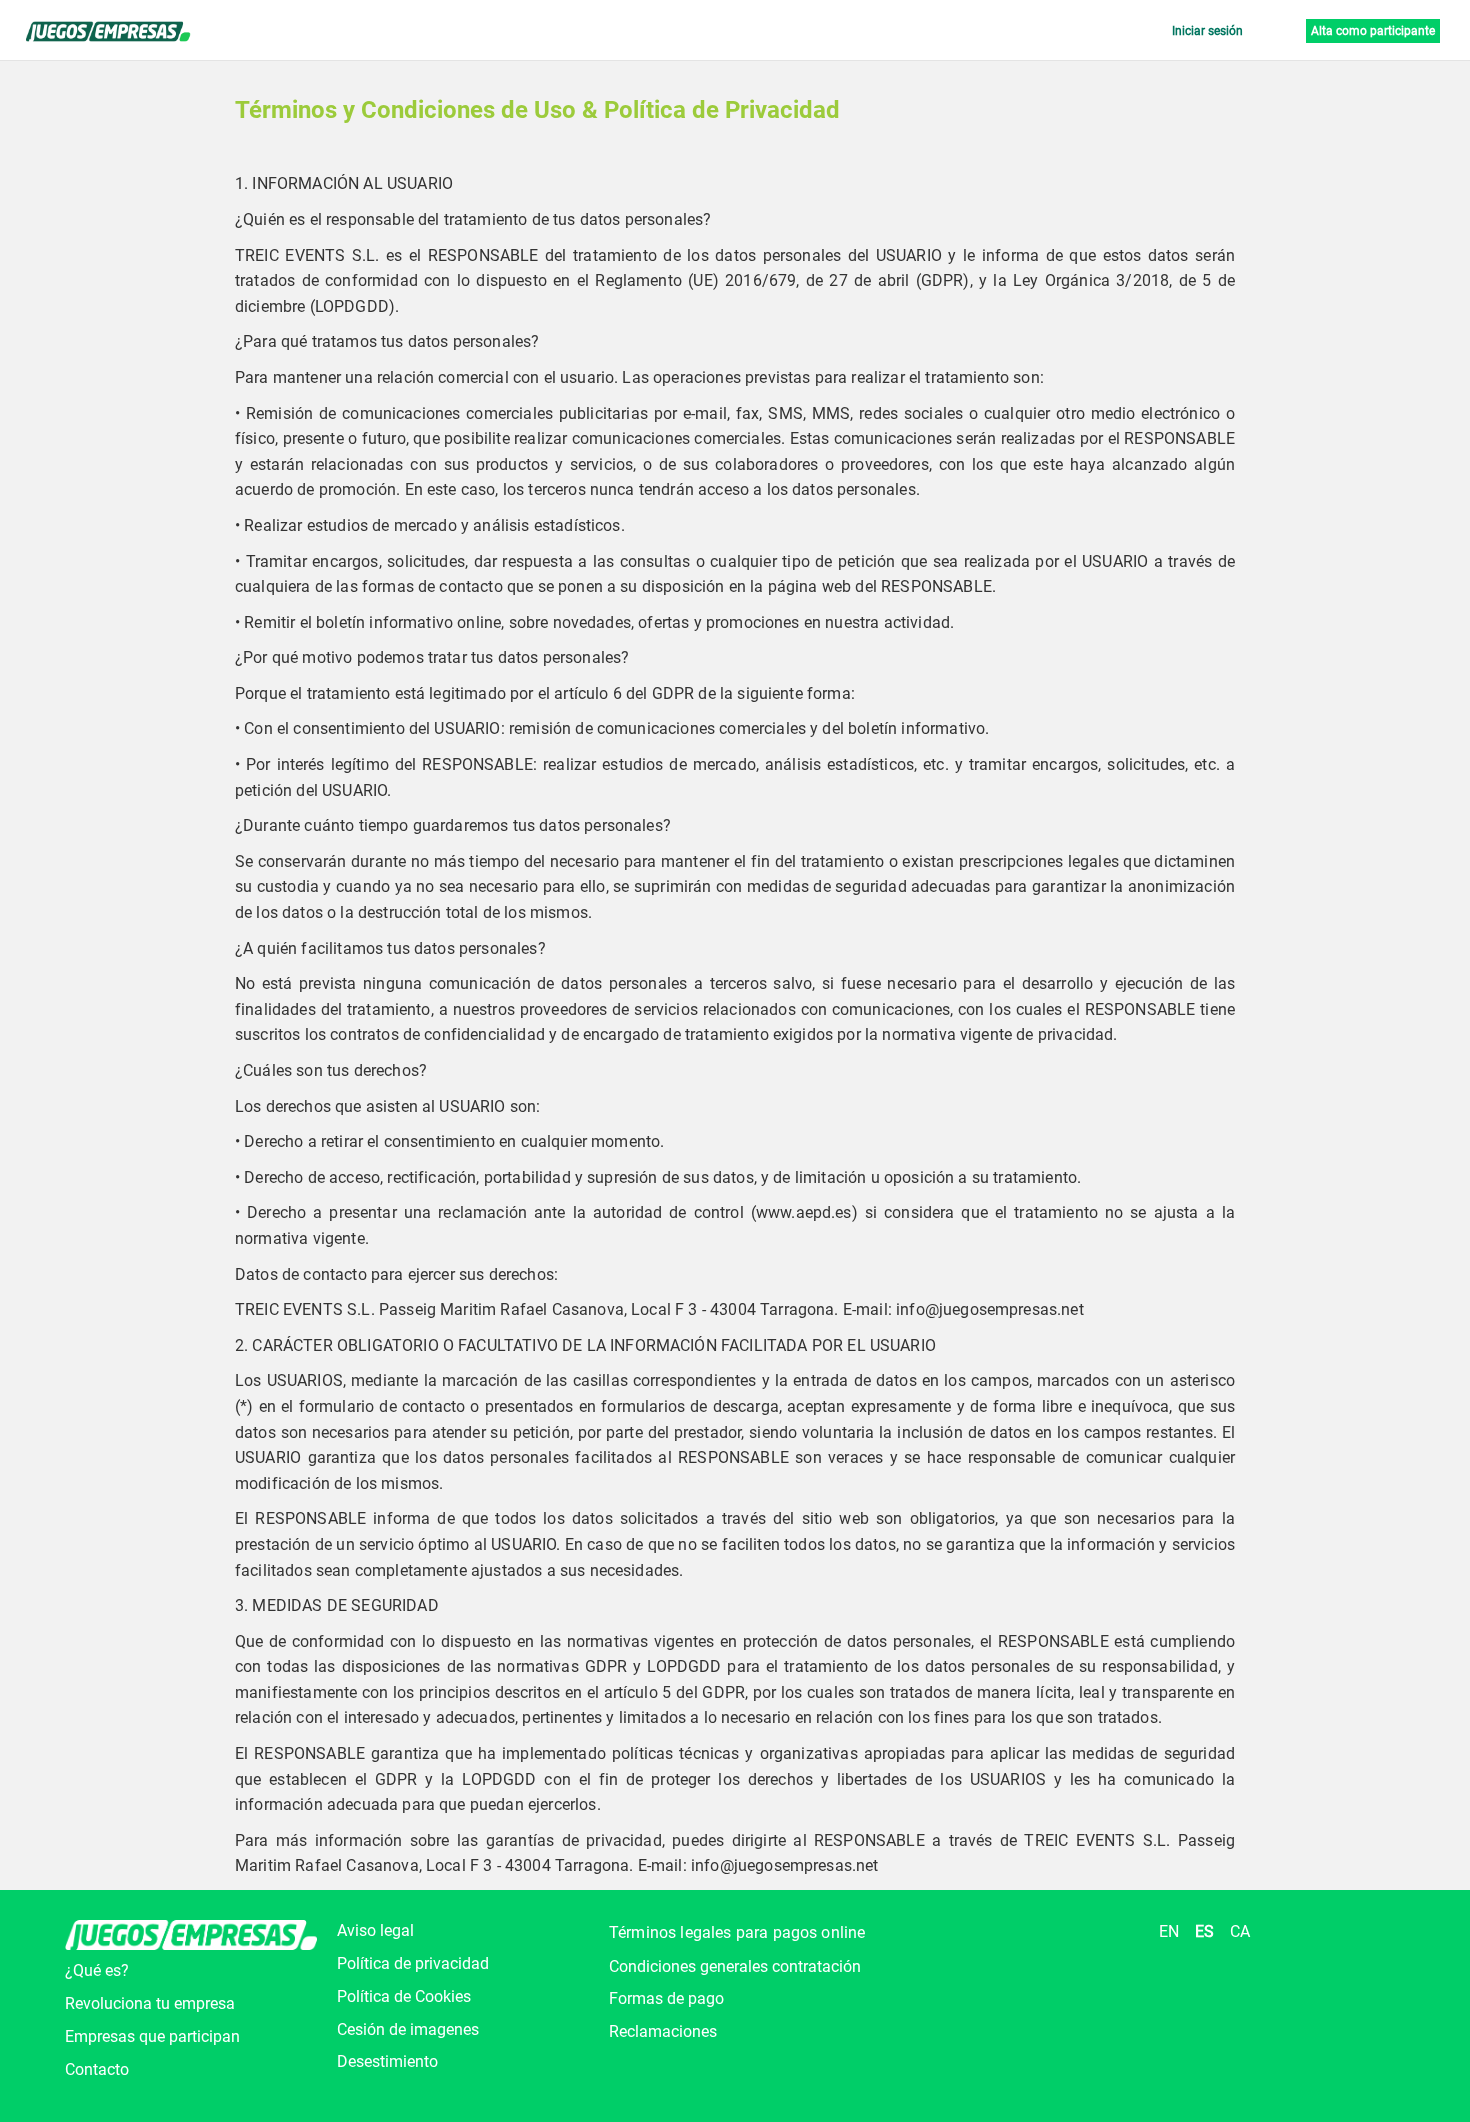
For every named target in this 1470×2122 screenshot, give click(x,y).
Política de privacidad (413, 1963)
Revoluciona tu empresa (150, 2003)
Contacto (97, 2069)
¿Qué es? (97, 1970)
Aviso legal (375, 1930)
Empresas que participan (152, 2036)
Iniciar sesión (1207, 31)
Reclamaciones (663, 2031)
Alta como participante (1373, 31)
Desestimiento (387, 2061)
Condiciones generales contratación (735, 1966)
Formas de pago (666, 1998)
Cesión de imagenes (408, 2029)
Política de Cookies (404, 1996)
